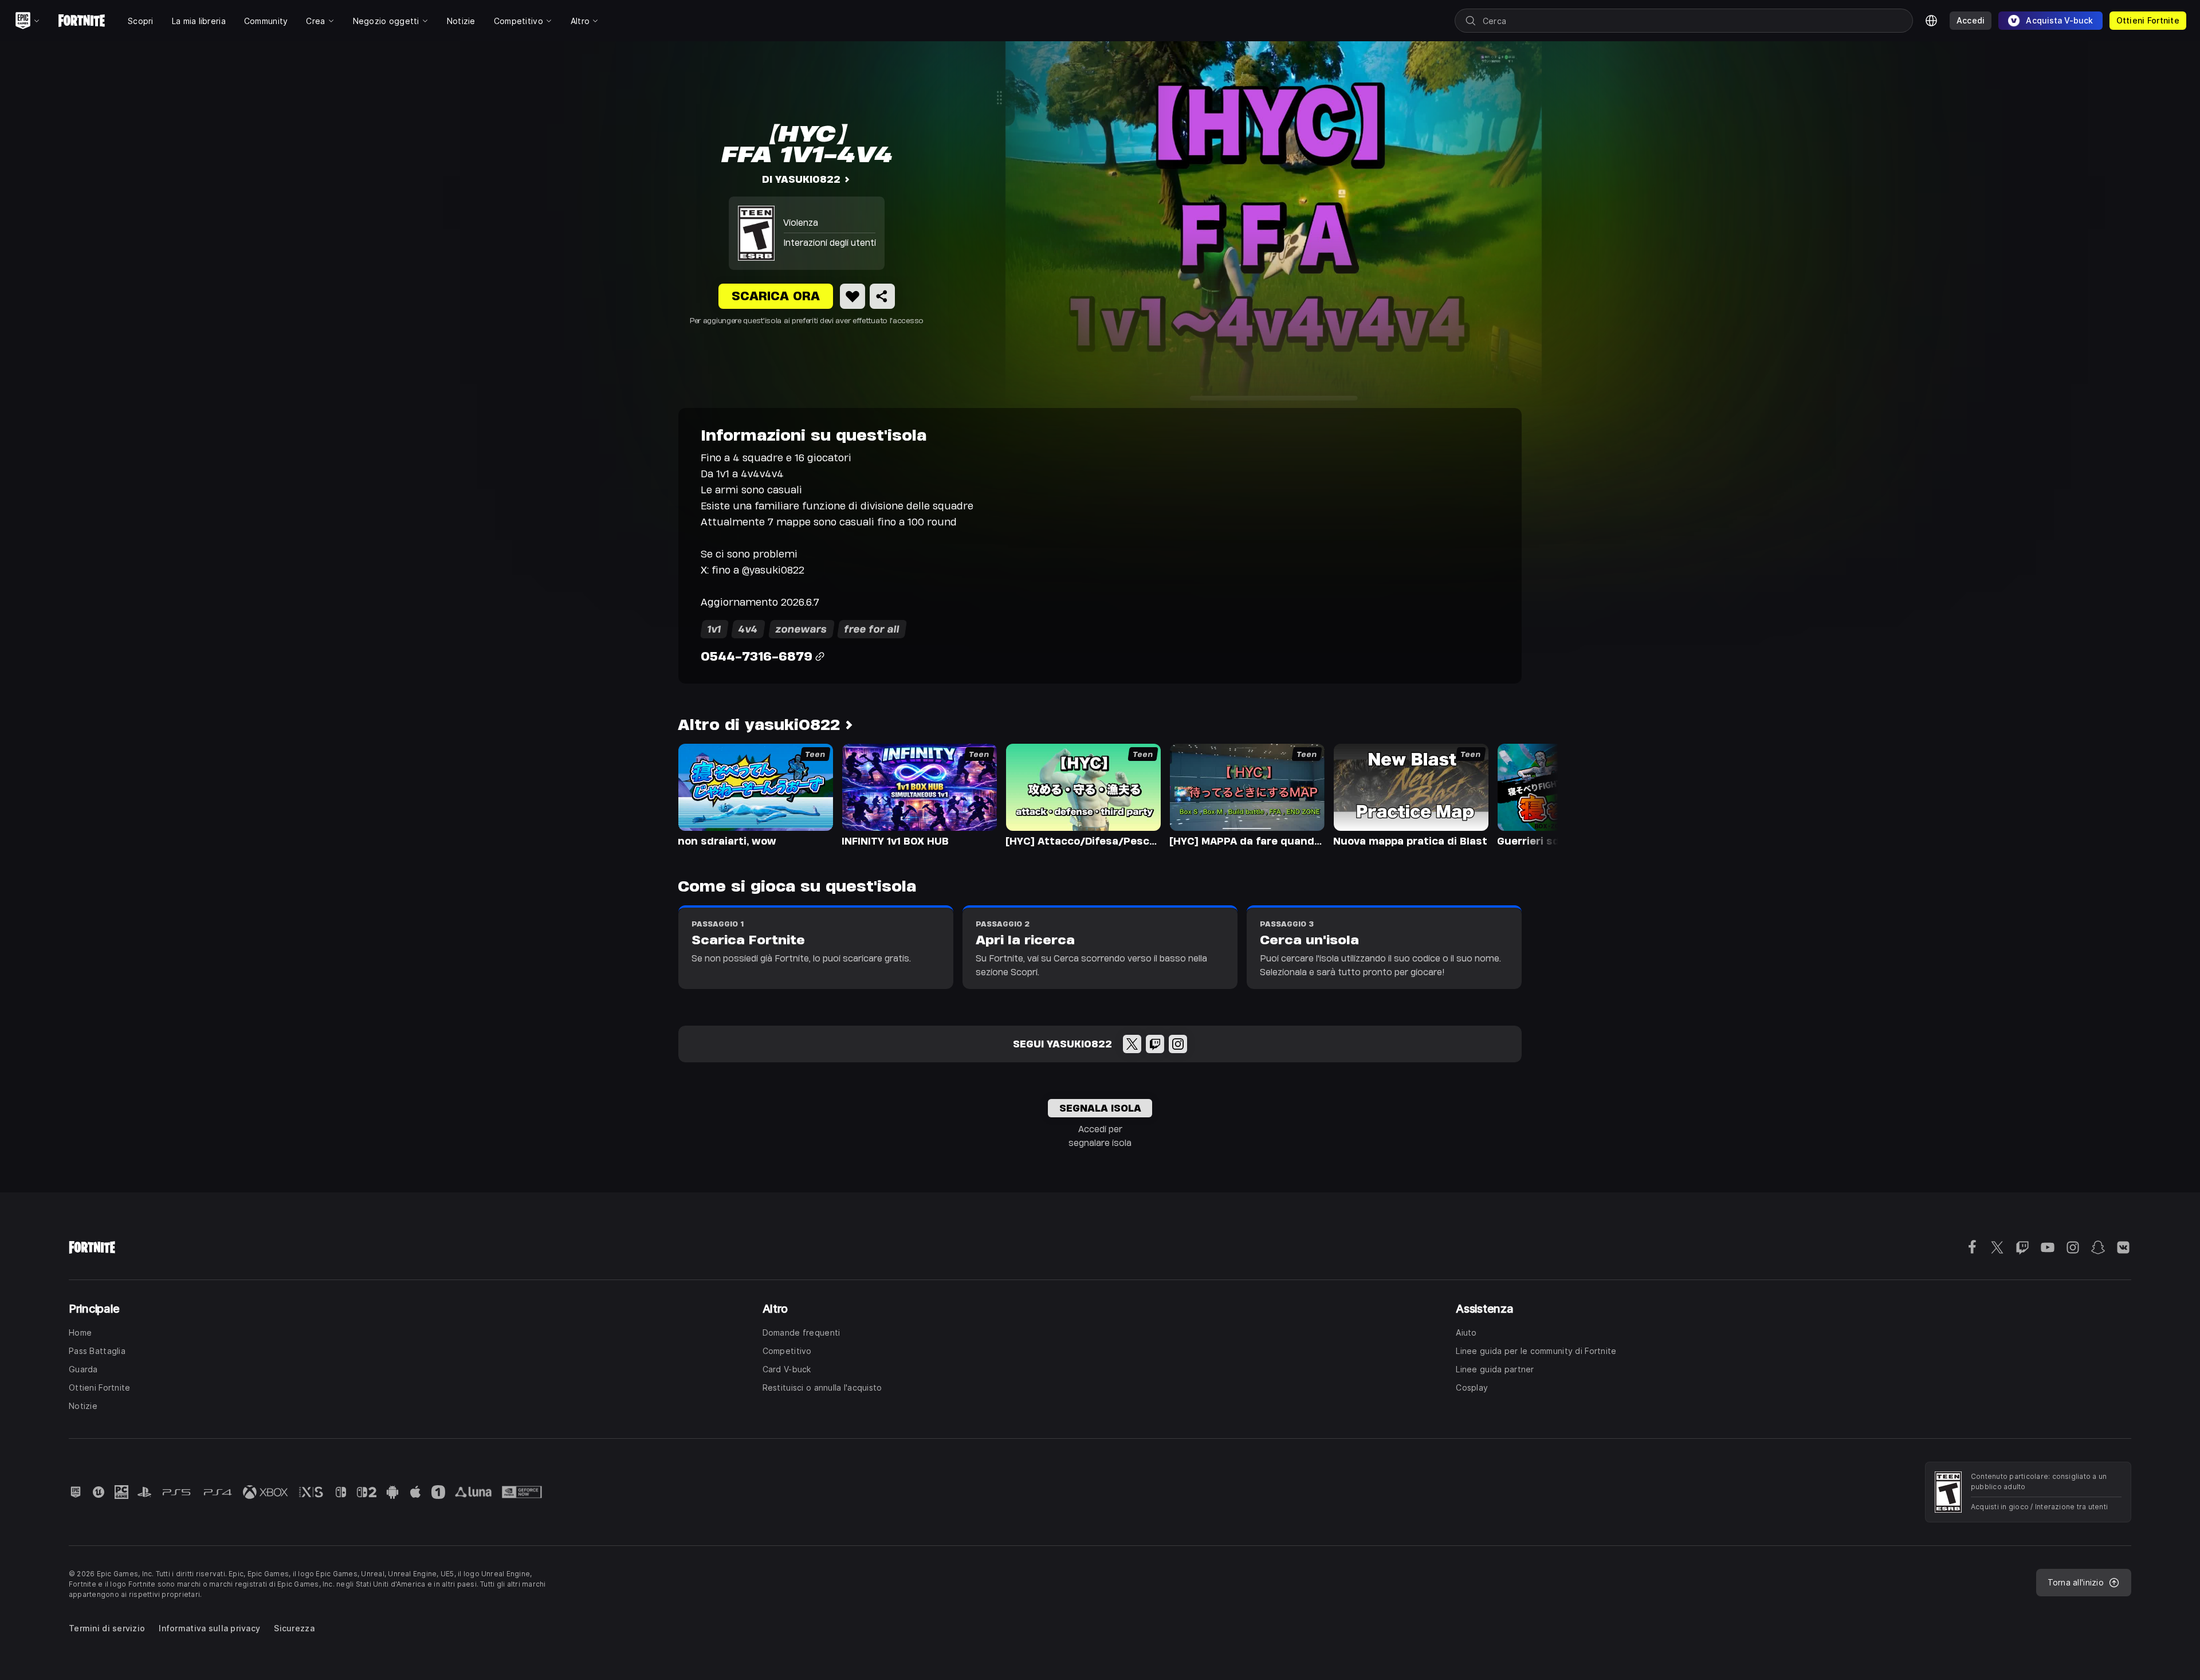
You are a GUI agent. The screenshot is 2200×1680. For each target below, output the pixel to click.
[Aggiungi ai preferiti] (852, 296)
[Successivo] (1527, 794)
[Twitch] (1155, 1044)
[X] (1132, 1044)
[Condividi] (882, 296)
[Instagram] (1178, 1044)
